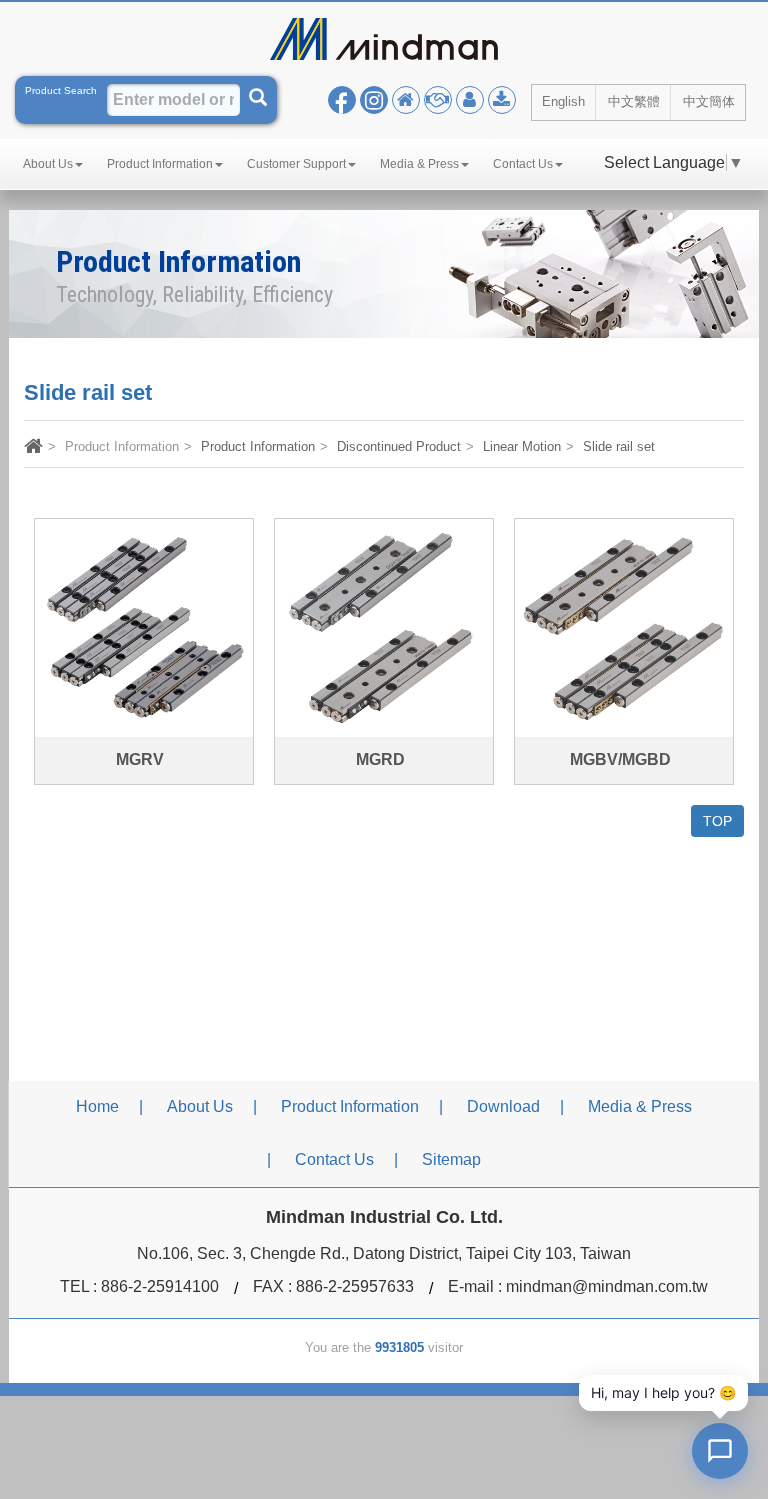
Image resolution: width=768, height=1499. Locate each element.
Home (97, 1106)
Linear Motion (522, 446)
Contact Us (334, 1159)
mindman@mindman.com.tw (607, 1286)
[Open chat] (720, 1451)
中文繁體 (634, 101)
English (563, 101)
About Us (200, 1106)
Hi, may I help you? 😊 (663, 1392)
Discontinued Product (399, 446)
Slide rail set (619, 446)
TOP (717, 821)
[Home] (33, 448)
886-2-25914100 (160, 1286)
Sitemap (451, 1159)
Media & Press (640, 1106)
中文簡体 (709, 101)
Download (503, 1106)
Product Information (258, 446)
